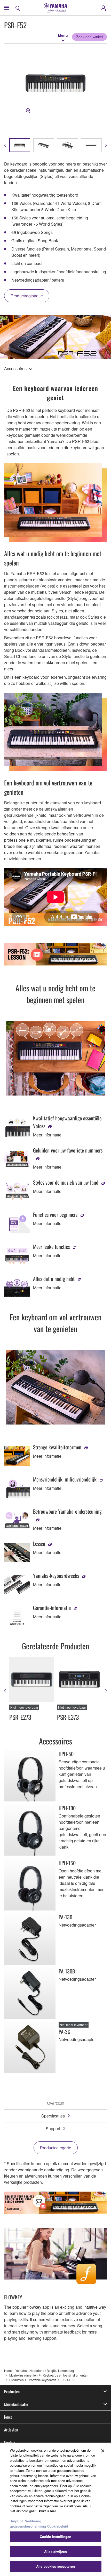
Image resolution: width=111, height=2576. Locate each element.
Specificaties (53, 2116)
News (8, 2417)
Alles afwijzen (55, 2552)
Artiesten (11, 2430)
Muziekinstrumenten (23, 2375)
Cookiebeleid (58, 2526)
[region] (55, 2509)
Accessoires (15, 368)
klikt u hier (47, 2511)
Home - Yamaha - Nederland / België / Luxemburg (39, 2370)
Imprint (17, 2521)
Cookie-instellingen (55, 2536)
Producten (17, 2380)
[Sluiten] (103, 2451)
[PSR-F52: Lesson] (55, 954)
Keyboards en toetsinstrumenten (66, 2375)
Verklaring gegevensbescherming (28, 2524)
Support (53, 2128)
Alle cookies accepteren (55, 2566)
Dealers (10, 2442)
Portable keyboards (43, 2380)
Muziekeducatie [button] (16, 2404)
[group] (20, 145)
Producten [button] (12, 2392)
